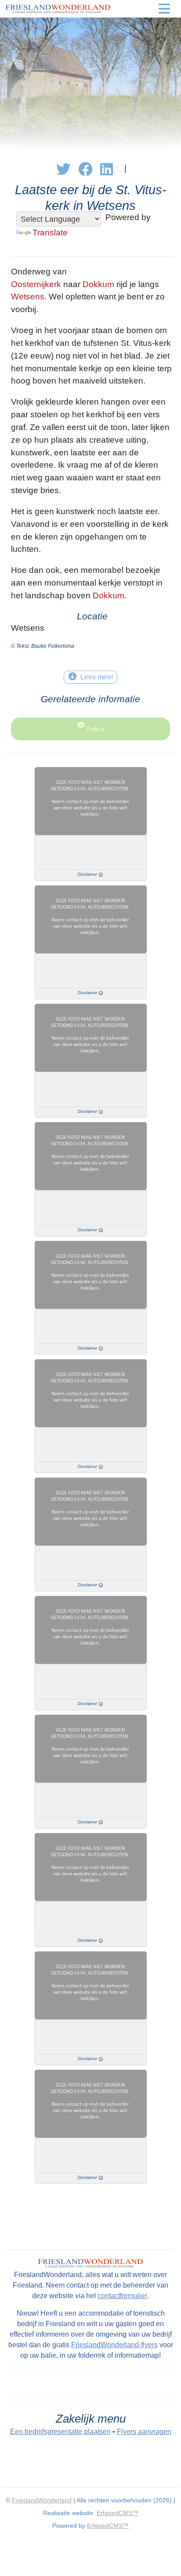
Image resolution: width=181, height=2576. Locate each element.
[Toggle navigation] (164, 9)
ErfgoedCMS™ (118, 2513)
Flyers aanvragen (144, 2432)
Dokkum (98, 284)
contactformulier (122, 2296)
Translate (50, 233)
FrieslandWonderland (42, 2500)
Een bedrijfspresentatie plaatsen (60, 2432)
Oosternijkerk (36, 284)
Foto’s (96, 729)
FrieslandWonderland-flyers (114, 2345)
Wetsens (28, 297)
